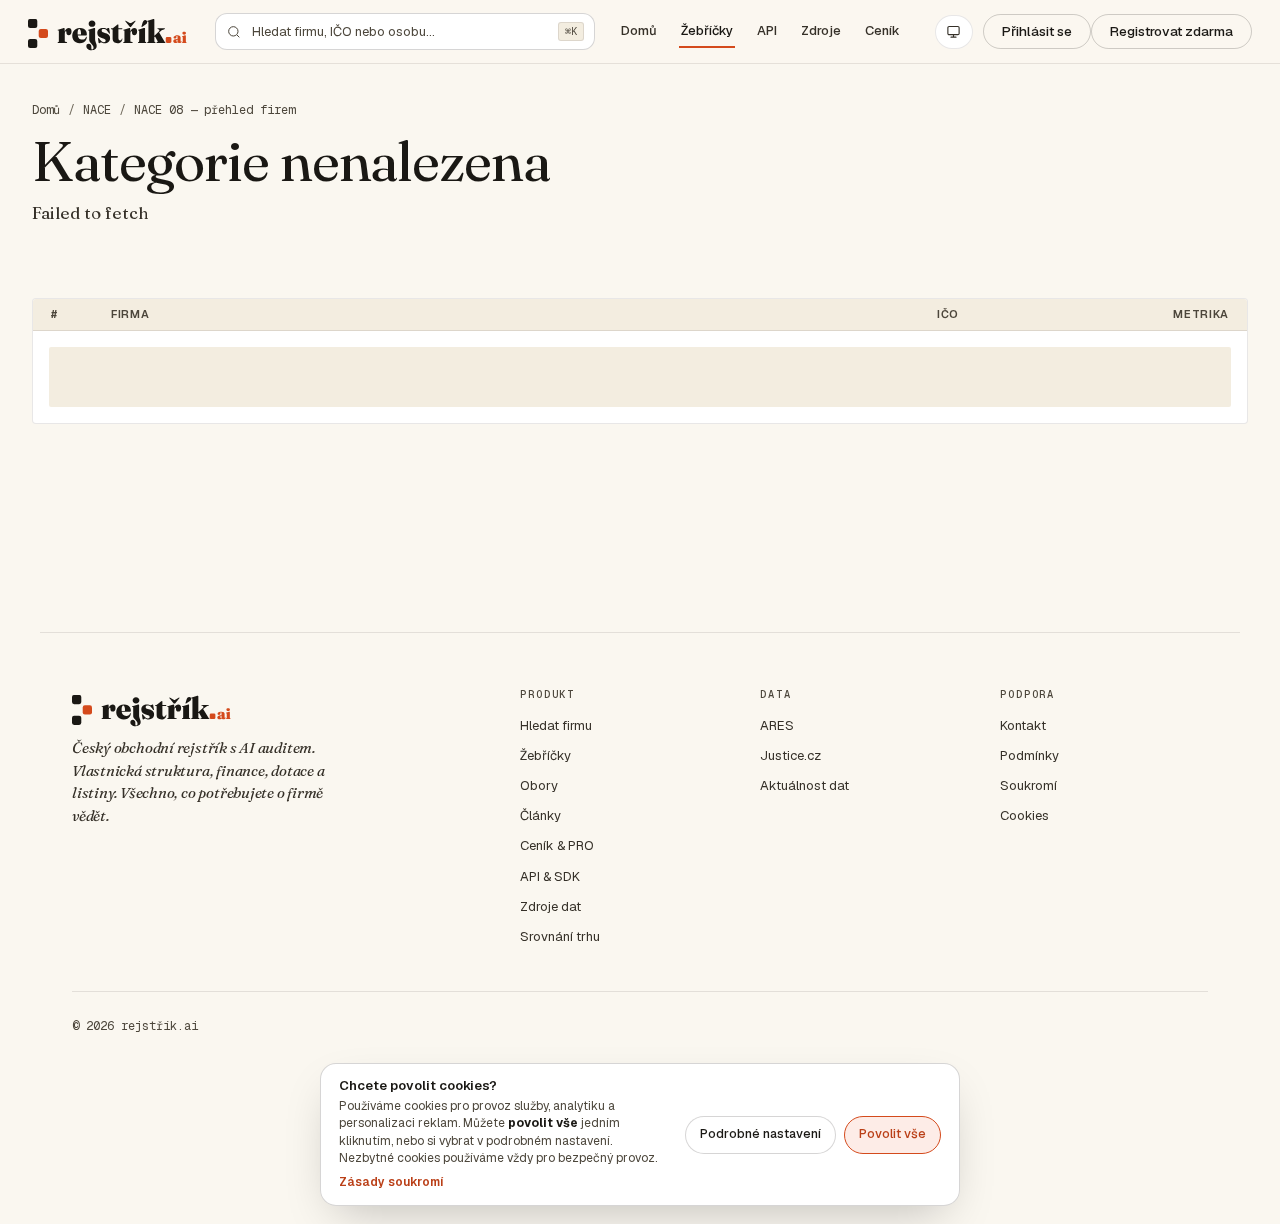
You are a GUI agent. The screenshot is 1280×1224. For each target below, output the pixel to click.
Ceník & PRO (557, 845)
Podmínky (1029, 755)
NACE (97, 110)
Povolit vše (892, 1133)
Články (540, 815)
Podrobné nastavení (760, 1133)
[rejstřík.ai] (107, 31)
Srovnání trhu (560, 936)
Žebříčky (707, 30)
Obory (539, 785)
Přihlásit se (1037, 31)
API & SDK (550, 876)
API (767, 30)
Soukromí (1028, 785)
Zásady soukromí (391, 1182)
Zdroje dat (550, 906)
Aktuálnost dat (804, 785)
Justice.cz (790, 755)
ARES (777, 725)
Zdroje (821, 30)
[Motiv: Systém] (954, 32)
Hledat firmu (556, 725)
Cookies (1024, 815)
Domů (639, 30)
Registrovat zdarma (1171, 31)
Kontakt (1023, 725)
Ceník (882, 30)
